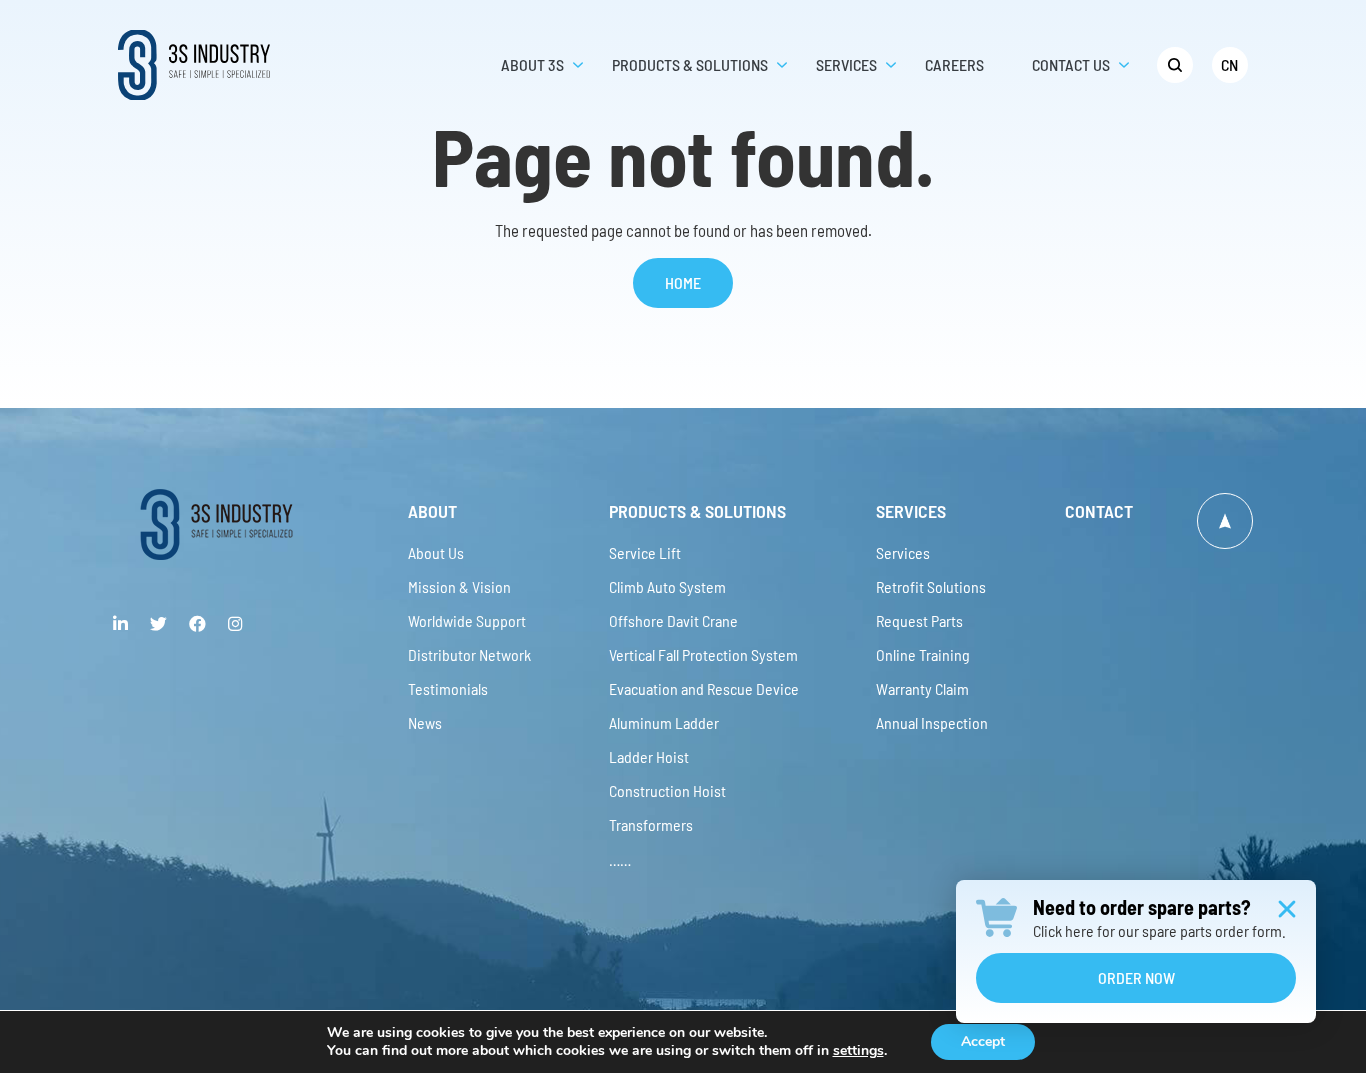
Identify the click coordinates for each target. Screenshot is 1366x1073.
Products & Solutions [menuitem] (690, 64)
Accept (983, 1041)
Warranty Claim (922, 688)
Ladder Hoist (649, 756)
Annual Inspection (932, 722)
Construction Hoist (667, 790)
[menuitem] (1175, 65)
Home (683, 282)
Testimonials (448, 688)
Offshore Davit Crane (673, 620)
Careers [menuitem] (954, 64)
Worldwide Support (467, 620)
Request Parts (919, 620)
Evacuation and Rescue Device (704, 688)
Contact (1099, 511)
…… (620, 858)
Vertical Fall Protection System (703, 654)
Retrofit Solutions (931, 586)
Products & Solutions (697, 511)
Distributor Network (469, 654)
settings (858, 1051)
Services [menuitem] (846, 64)
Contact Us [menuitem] (1071, 64)
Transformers (651, 824)
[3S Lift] (216, 524)
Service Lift (645, 552)
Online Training (923, 654)
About (432, 511)
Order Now (1136, 977)
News (425, 722)
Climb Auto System (667, 586)
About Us (436, 552)
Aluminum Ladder (664, 722)
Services (911, 511)
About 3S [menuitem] (532, 64)
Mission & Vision (459, 586)
